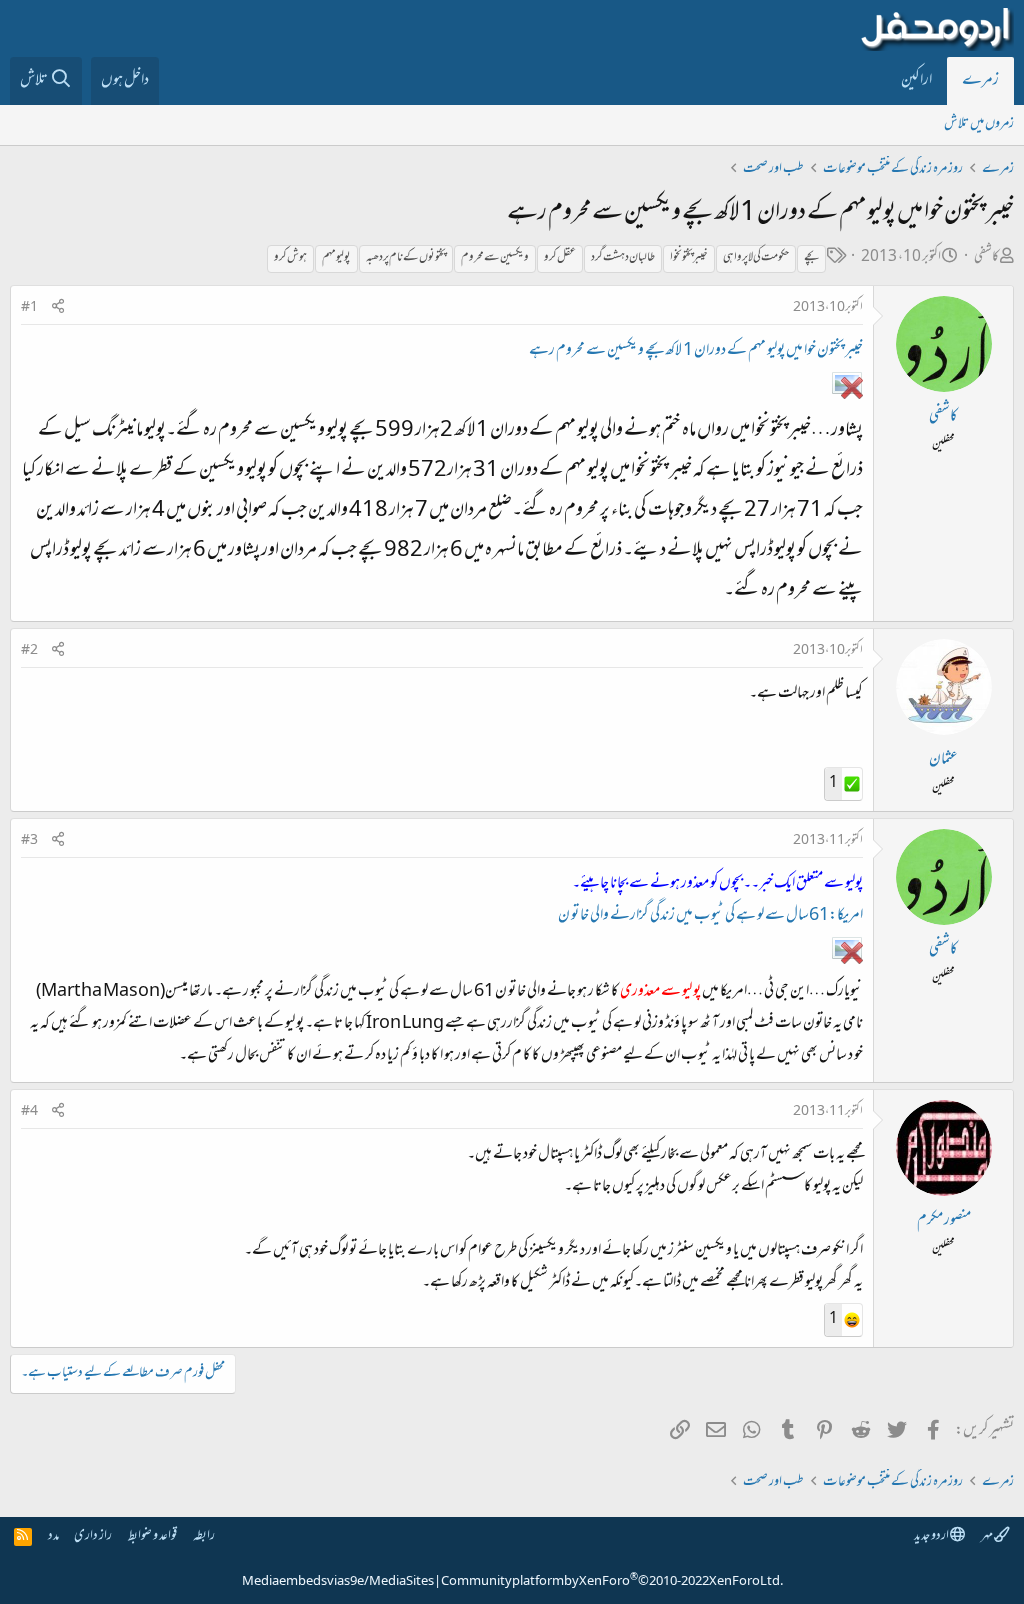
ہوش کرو (290, 258)
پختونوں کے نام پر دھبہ (406, 258)
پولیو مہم (336, 258)
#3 (29, 841)
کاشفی (986, 257)
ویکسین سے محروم (495, 258)
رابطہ (204, 1536)
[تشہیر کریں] (58, 308)
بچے (811, 258)
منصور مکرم (944, 1221)
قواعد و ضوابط (152, 1536)
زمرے (980, 81)
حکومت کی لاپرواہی (756, 258)
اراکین (916, 81)
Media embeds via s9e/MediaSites (338, 1582)
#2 (29, 651)
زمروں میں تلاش (979, 124)
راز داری (93, 1536)
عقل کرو (560, 258)
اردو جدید (932, 1536)
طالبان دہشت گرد (623, 258)
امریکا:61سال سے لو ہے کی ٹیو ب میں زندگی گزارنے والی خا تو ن (710, 916)
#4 (29, 1112)
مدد (53, 1536)
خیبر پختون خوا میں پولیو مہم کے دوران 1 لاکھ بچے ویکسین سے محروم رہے (696, 351)
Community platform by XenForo (612, 1582)
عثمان (943, 760)
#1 (29, 308)
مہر (987, 1536)
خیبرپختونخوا (689, 258)
